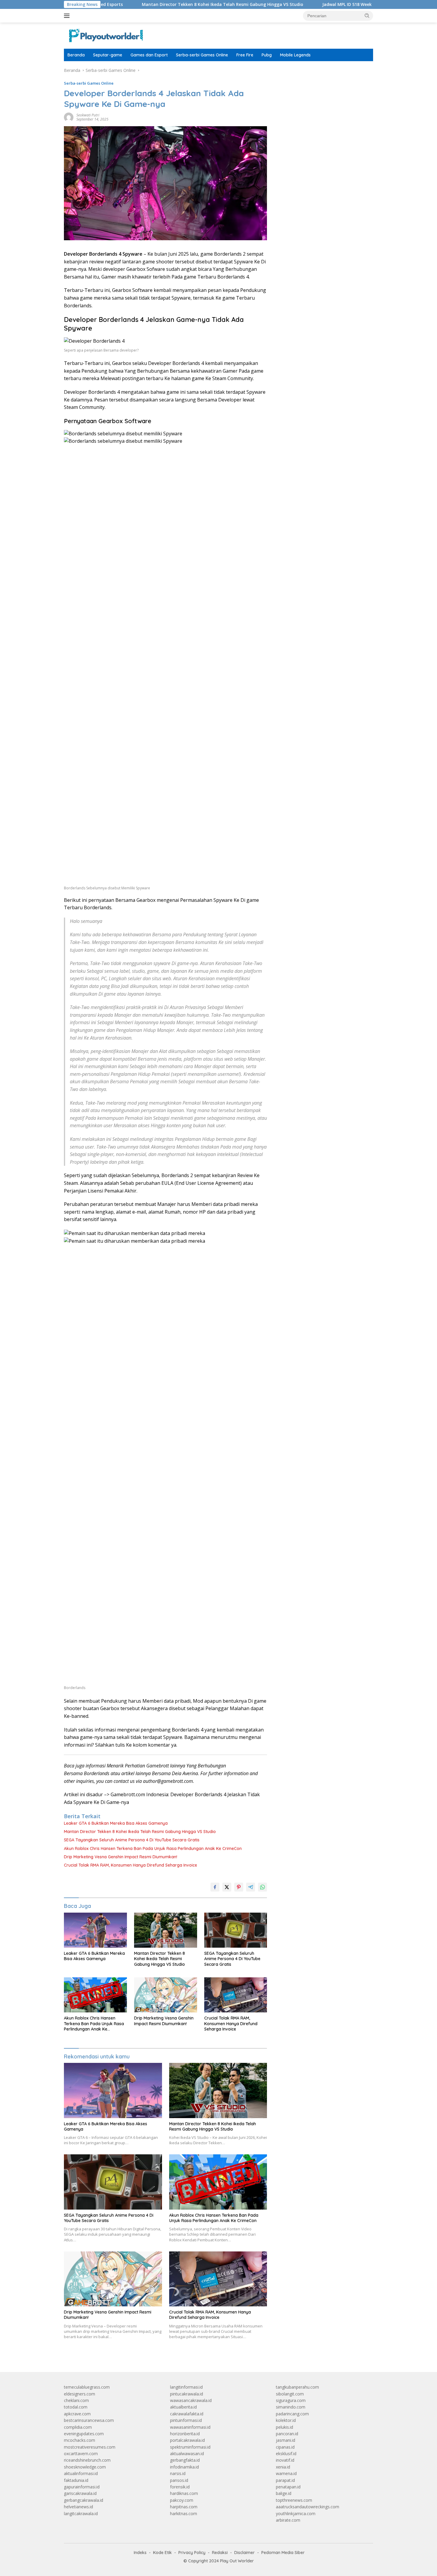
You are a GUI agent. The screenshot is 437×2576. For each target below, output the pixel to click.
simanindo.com (291, 2407)
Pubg (267, 55)
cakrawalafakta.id (187, 2414)
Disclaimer (245, 2553)
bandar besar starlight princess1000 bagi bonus (321, 70)
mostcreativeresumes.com (90, 2447)
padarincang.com (292, 2414)
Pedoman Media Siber (283, 2553)
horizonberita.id (185, 2434)
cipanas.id (285, 2447)
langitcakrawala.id (81, 2513)
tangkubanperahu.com (297, 2387)
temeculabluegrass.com (87, 2387)
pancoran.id (287, 2434)
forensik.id (180, 2487)
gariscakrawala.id (80, 2493)
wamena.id (286, 2473)
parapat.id (285, 2480)
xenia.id (283, 2467)
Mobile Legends (295, 55)
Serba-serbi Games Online (202, 55)
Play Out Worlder (237, 2561)
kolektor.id (286, 2420)
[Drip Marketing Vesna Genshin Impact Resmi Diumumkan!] (166, 1995)
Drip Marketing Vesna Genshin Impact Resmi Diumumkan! (121, 1857)
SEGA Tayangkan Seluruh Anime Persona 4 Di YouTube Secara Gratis (132, 1840)
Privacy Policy (192, 2553)
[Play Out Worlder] (105, 35)
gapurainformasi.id (82, 2487)
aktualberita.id (183, 2407)
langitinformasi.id (186, 2387)
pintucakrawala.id (187, 2394)
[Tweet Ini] (227, 1887)
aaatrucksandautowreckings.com (308, 2507)
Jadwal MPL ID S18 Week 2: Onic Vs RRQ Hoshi (311, 4)
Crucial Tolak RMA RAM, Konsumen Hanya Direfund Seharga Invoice (131, 1865)
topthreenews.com (294, 2500)
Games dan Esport (149, 55)
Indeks (140, 2553)
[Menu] (68, 16)
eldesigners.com (80, 2394)
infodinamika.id (184, 2467)
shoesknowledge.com (85, 2467)
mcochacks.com (80, 2440)
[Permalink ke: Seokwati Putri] (69, 117)
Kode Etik (162, 2553)
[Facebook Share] (215, 1887)
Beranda (76, 55)
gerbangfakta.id (185, 2460)
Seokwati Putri (88, 115)
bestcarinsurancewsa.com (89, 2420)
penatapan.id (288, 2487)
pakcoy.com (182, 2500)
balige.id (284, 2493)
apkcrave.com (77, 2414)
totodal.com (76, 2407)
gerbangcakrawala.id (84, 2500)
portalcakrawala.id (187, 2440)
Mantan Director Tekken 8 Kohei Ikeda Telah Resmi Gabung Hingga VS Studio (165, 4)
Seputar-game (108, 55)
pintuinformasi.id (186, 2420)
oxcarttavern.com (81, 2454)
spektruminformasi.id (190, 2447)
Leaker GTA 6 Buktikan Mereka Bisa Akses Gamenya (116, 1823)
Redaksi (220, 2553)
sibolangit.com (290, 2394)
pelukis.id (284, 2427)
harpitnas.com (184, 2507)
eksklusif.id (286, 2454)
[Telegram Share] (251, 1887)
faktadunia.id (76, 2480)
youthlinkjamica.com (296, 2513)
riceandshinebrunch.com (87, 2460)
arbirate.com (288, 2520)
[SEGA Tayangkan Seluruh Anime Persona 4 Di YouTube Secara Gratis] (236, 1930)
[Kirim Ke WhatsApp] (262, 1887)
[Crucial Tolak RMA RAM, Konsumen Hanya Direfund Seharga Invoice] (236, 1995)
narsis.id (178, 2473)
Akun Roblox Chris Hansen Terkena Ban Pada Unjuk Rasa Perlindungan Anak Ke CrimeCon (153, 1848)
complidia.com (78, 2427)
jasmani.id (286, 2440)
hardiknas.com (184, 2493)
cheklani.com (76, 2400)
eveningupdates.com (84, 2434)
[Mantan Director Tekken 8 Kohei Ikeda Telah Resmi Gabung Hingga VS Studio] (166, 1930)
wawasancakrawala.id (191, 2400)
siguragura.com (291, 2400)
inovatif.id (285, 2460)
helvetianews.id (78, 2507)
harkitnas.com (184, 2513)
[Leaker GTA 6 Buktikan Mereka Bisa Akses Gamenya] (95, 1930)
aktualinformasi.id (81, 2473)
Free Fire (245, 55)
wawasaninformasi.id (190, 2427)
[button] (367, 15)
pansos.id (179, 2480)
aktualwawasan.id (187, 2454)
